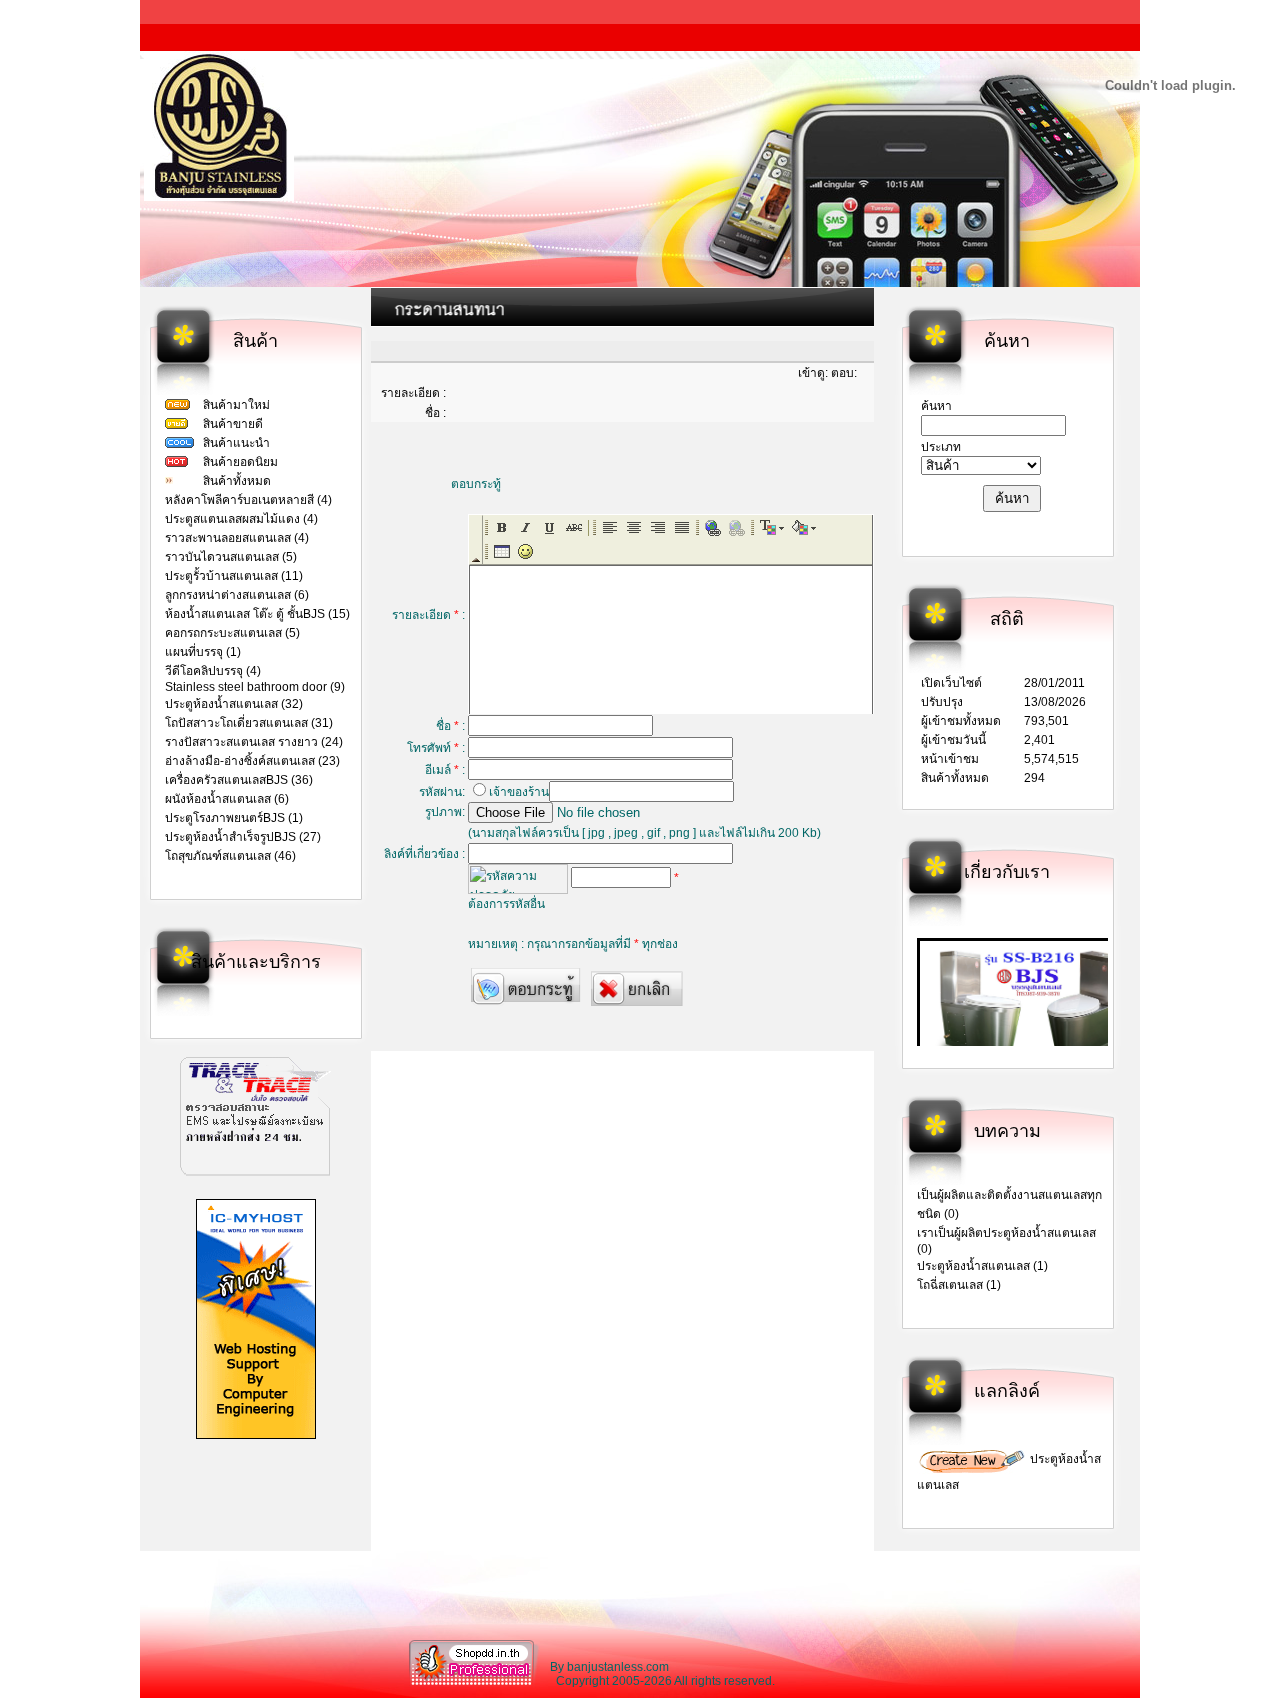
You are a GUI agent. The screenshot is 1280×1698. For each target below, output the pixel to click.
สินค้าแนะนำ (236, 443)
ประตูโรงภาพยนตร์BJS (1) (234, 818)
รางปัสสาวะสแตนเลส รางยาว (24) (254, 742)
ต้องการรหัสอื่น (506, 904)
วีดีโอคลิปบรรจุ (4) (213, 671)
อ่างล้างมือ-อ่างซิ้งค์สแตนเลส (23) (252, 761)
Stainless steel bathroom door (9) (255, 687)
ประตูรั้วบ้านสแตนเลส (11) (234, 576)
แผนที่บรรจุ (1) (203, 652)
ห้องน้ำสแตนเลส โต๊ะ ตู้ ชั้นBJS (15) (257, 614)
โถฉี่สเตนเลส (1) (959, 1285)
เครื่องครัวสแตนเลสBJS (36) (239, 780)
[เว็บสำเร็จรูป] (474, 1684)
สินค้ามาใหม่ (236, 405)
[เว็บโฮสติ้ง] (256, 1435)
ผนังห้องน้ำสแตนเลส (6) (227, 799)
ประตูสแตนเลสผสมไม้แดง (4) (241, 519)
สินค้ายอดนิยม (240, 462)
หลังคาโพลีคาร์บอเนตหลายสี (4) (248, 500)
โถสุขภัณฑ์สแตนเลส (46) (230, 856)
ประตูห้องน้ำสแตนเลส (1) (982, 1266)
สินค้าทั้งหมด (237, 481)
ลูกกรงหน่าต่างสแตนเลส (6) (237, 595)
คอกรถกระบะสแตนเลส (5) (232, 633)
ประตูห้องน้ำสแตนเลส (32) (234, 704)
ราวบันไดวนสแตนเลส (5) (231, 557)
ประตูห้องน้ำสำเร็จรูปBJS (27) (243, 837)
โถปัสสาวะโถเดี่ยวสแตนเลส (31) (249, 723)
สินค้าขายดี (233, 424)
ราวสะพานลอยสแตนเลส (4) (237, 538)
